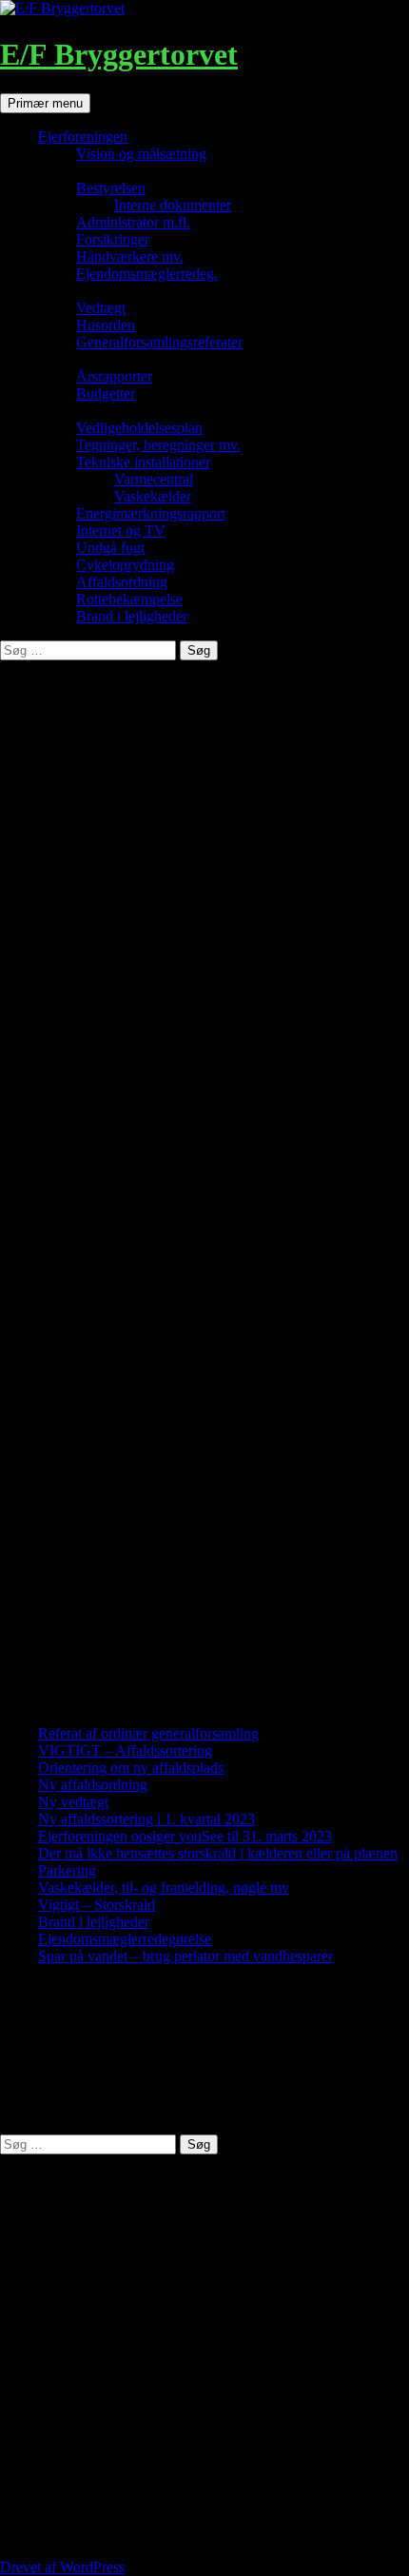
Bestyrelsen (111, 188)
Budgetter (106, 393)
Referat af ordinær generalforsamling (148, 1733)
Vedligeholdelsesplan (139, 428)
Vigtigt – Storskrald (97, 1905)
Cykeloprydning (125, 565)
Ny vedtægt (73, 1802)
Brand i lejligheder (132, 616)
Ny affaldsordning (93, 1785)
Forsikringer (113, 239)
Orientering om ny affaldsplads (131, 1768)
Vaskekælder (153, 496)
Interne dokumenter (173, 205)
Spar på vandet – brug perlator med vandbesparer (185, 1956)
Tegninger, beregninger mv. (158, 445)
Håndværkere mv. (130, 256)
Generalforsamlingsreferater (159, 342)
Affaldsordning (122, 582)
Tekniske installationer (143, 462)
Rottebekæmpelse (129, 599)
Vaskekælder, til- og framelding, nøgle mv (164, 1888)
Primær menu (45, 103)
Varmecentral (154, 479)
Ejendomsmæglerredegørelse (125, 1939)
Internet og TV (121, 531)
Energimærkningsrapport (151, 513)
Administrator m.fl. (133, 222)
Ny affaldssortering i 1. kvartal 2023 (146, 1819)
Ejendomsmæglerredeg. (147, 274)
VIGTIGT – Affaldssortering (125, 1750)
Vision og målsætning (141, 154)
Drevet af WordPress (62, 2567)
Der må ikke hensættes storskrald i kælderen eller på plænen (218, 1853)
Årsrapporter (114, 376)
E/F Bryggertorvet (119, 54)
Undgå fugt (110, 548)
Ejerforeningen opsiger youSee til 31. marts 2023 (185, 1836)
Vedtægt (101, 308)
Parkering (67, 1870)
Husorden (106, 325)
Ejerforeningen (83, 137)
